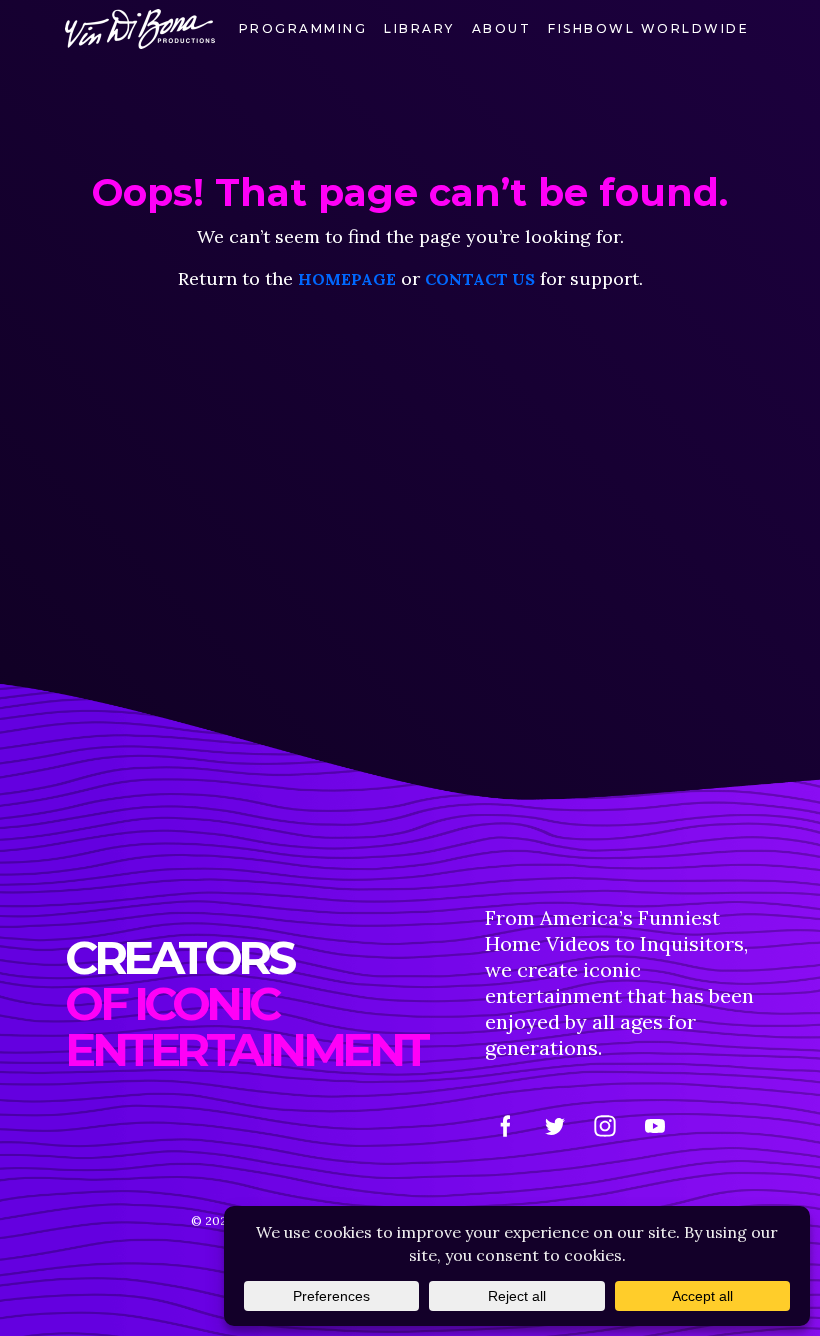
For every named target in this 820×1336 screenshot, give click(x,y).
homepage (347, 279)
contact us (480, 279)
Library (419, 28)
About (502, 28)
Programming (303, 28)
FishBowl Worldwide (648, 28)
